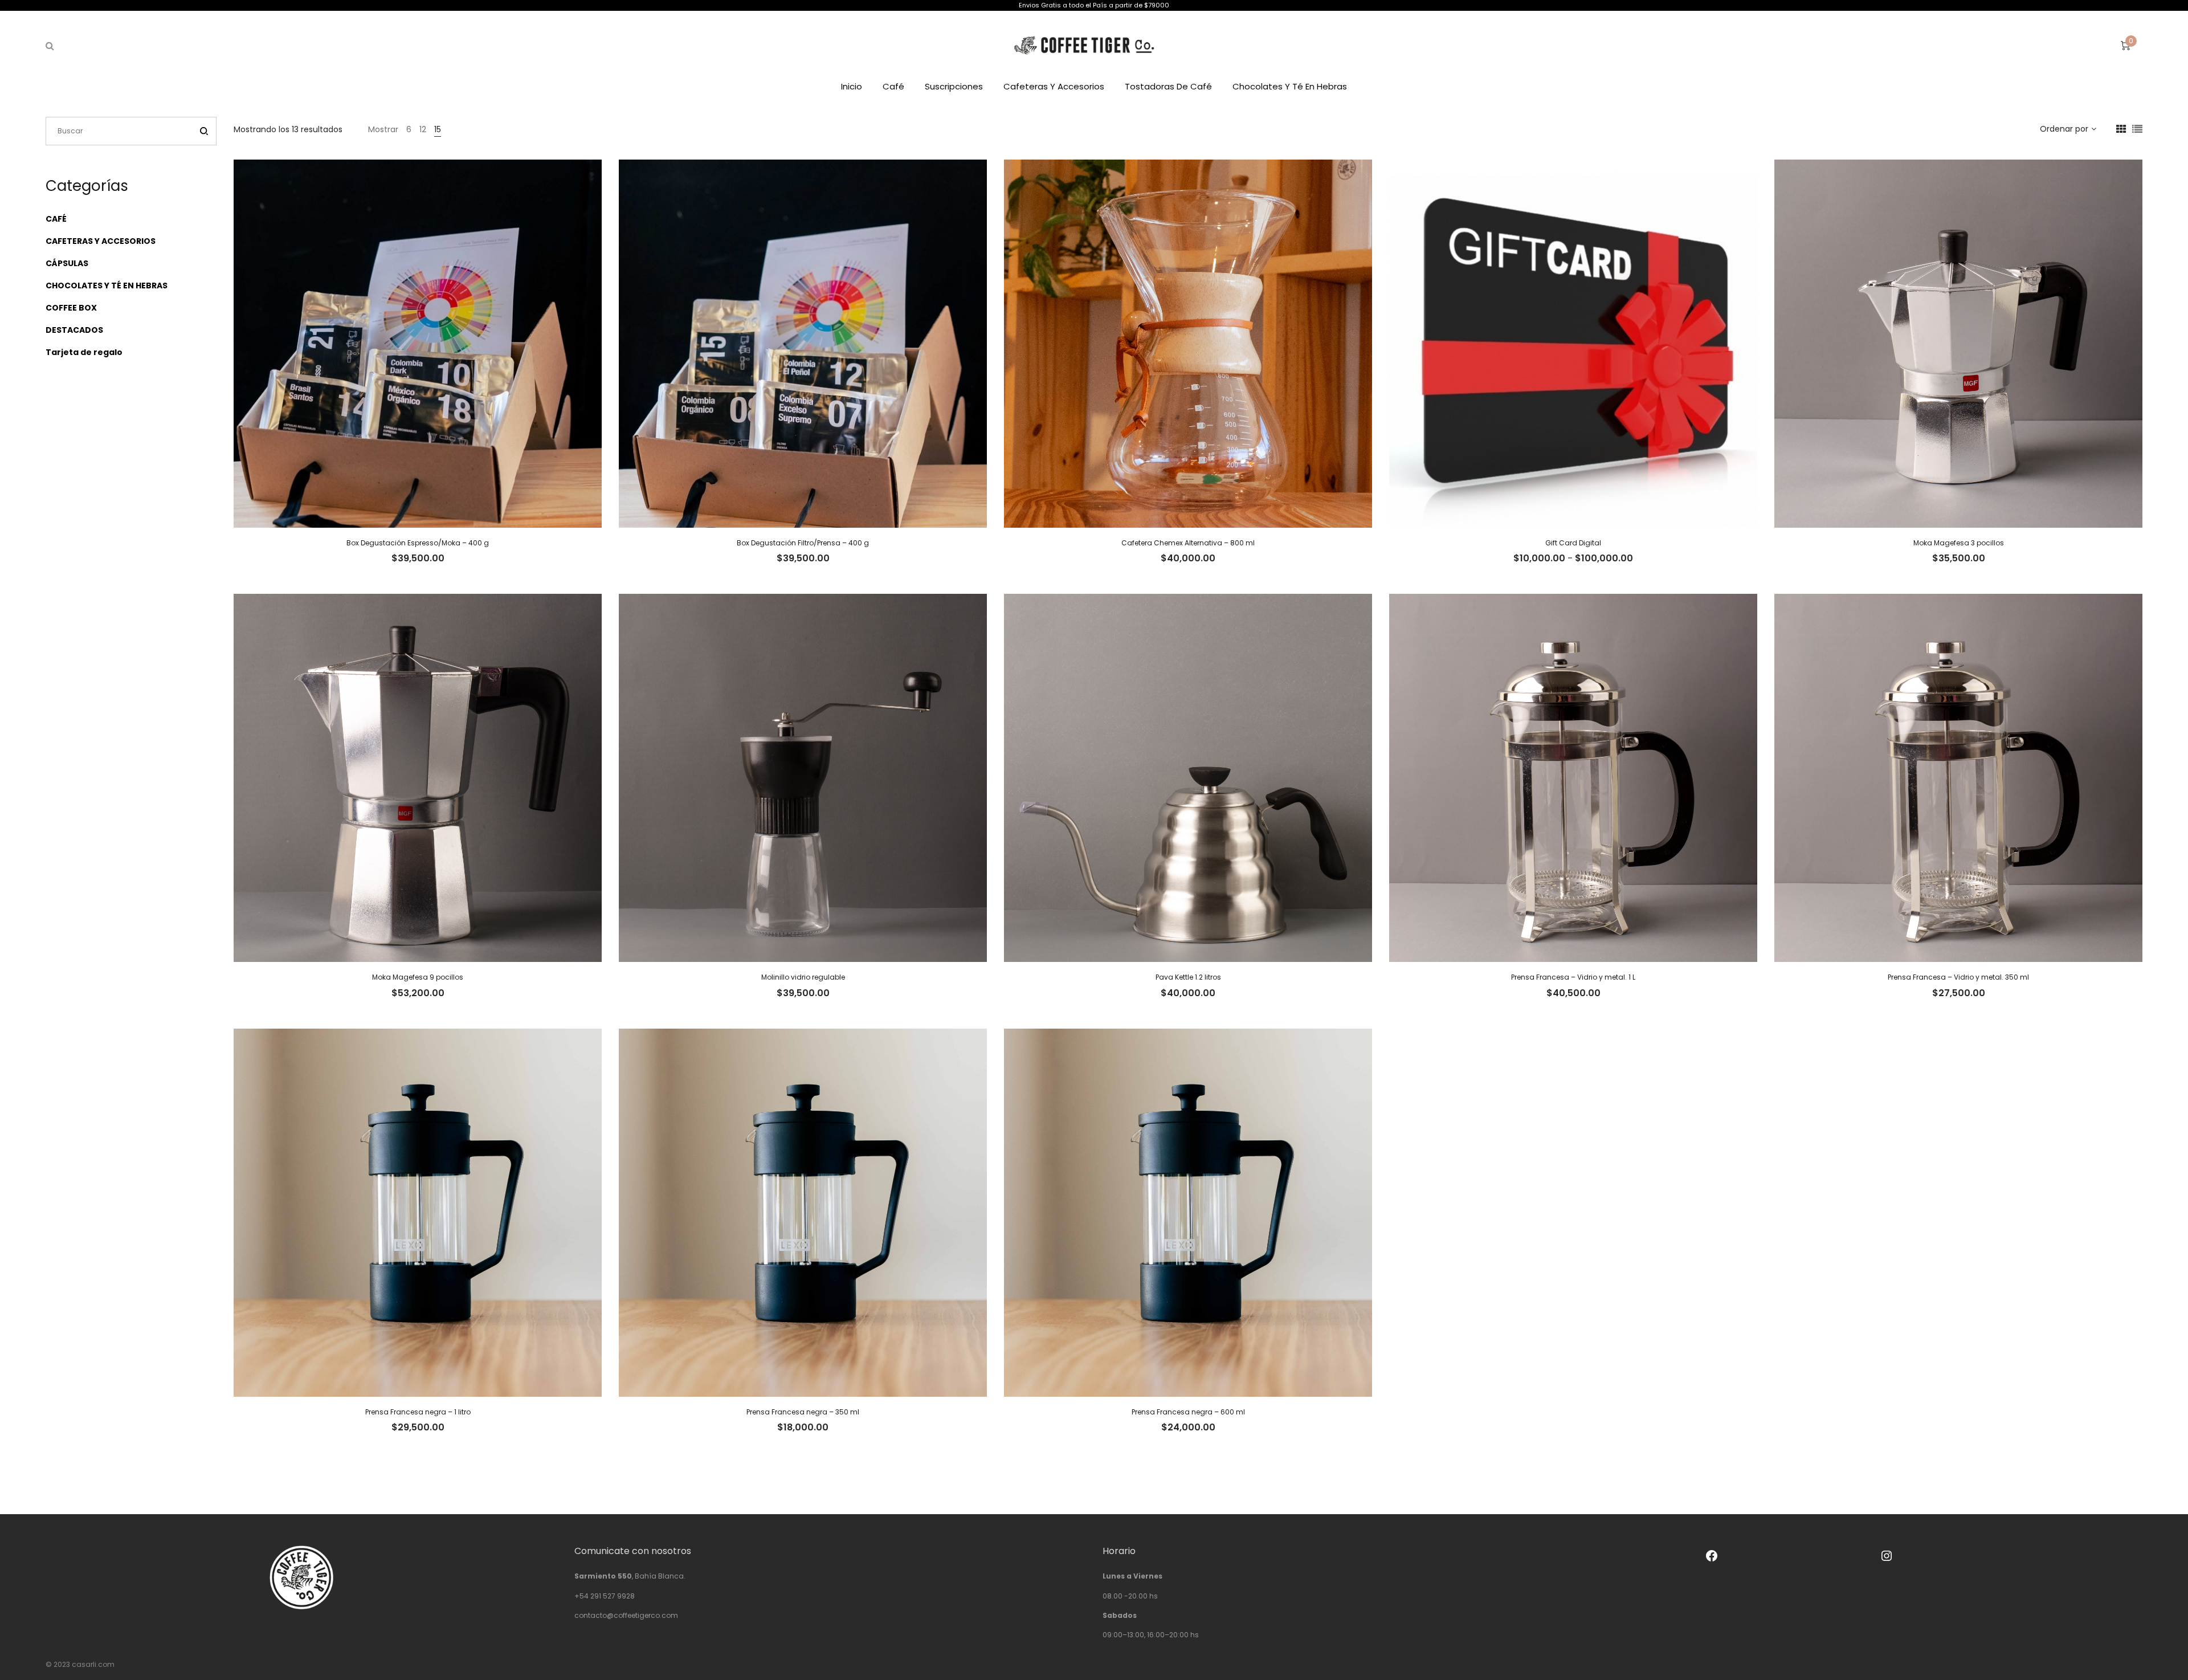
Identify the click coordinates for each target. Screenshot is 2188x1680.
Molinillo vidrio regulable (803, 977)
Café (893, 86)
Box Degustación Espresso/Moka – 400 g (418, 543)
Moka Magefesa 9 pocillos (418, 977)
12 (423, 129)
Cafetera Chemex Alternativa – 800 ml (1188, 543)
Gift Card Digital (1573, 543)
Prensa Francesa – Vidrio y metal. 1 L (1573, 977)
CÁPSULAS (67, 263)
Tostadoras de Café (1168, 86)
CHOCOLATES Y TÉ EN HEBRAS (107, 286)
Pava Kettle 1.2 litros (1188, 977)
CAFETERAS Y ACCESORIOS (101, 241)
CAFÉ (56, 219)
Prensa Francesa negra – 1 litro (418, 1412)
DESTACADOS (74, 330)
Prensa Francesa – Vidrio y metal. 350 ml (1958, 977)
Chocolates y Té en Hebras (1290, 86)
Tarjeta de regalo (84, 352)
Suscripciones (954, 86)
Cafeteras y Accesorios (1054, 86)
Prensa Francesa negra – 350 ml (803, 1412)
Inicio (852, 86)
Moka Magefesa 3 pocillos (1959, 543)
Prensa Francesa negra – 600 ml (1188, 1412)
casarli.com (93, 1664)
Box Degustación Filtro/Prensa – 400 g (803, 543)
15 (438, 129)
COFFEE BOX (71, 308)
